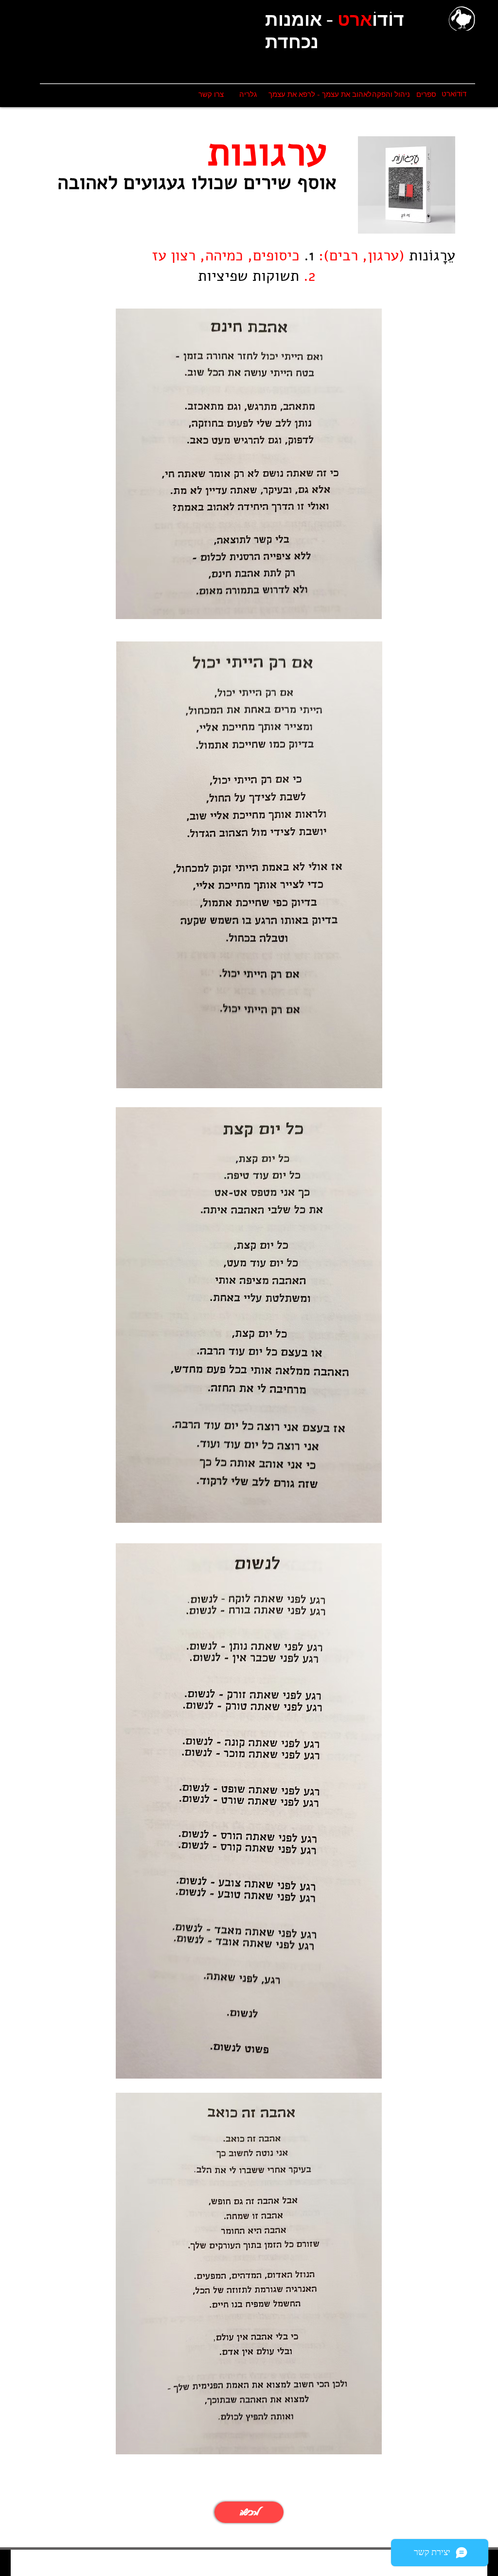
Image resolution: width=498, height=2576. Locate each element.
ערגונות (267, 152)
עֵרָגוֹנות (430, 256)
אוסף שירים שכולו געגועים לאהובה (197, 182)
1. (309, 256)
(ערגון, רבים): (359, 256)
